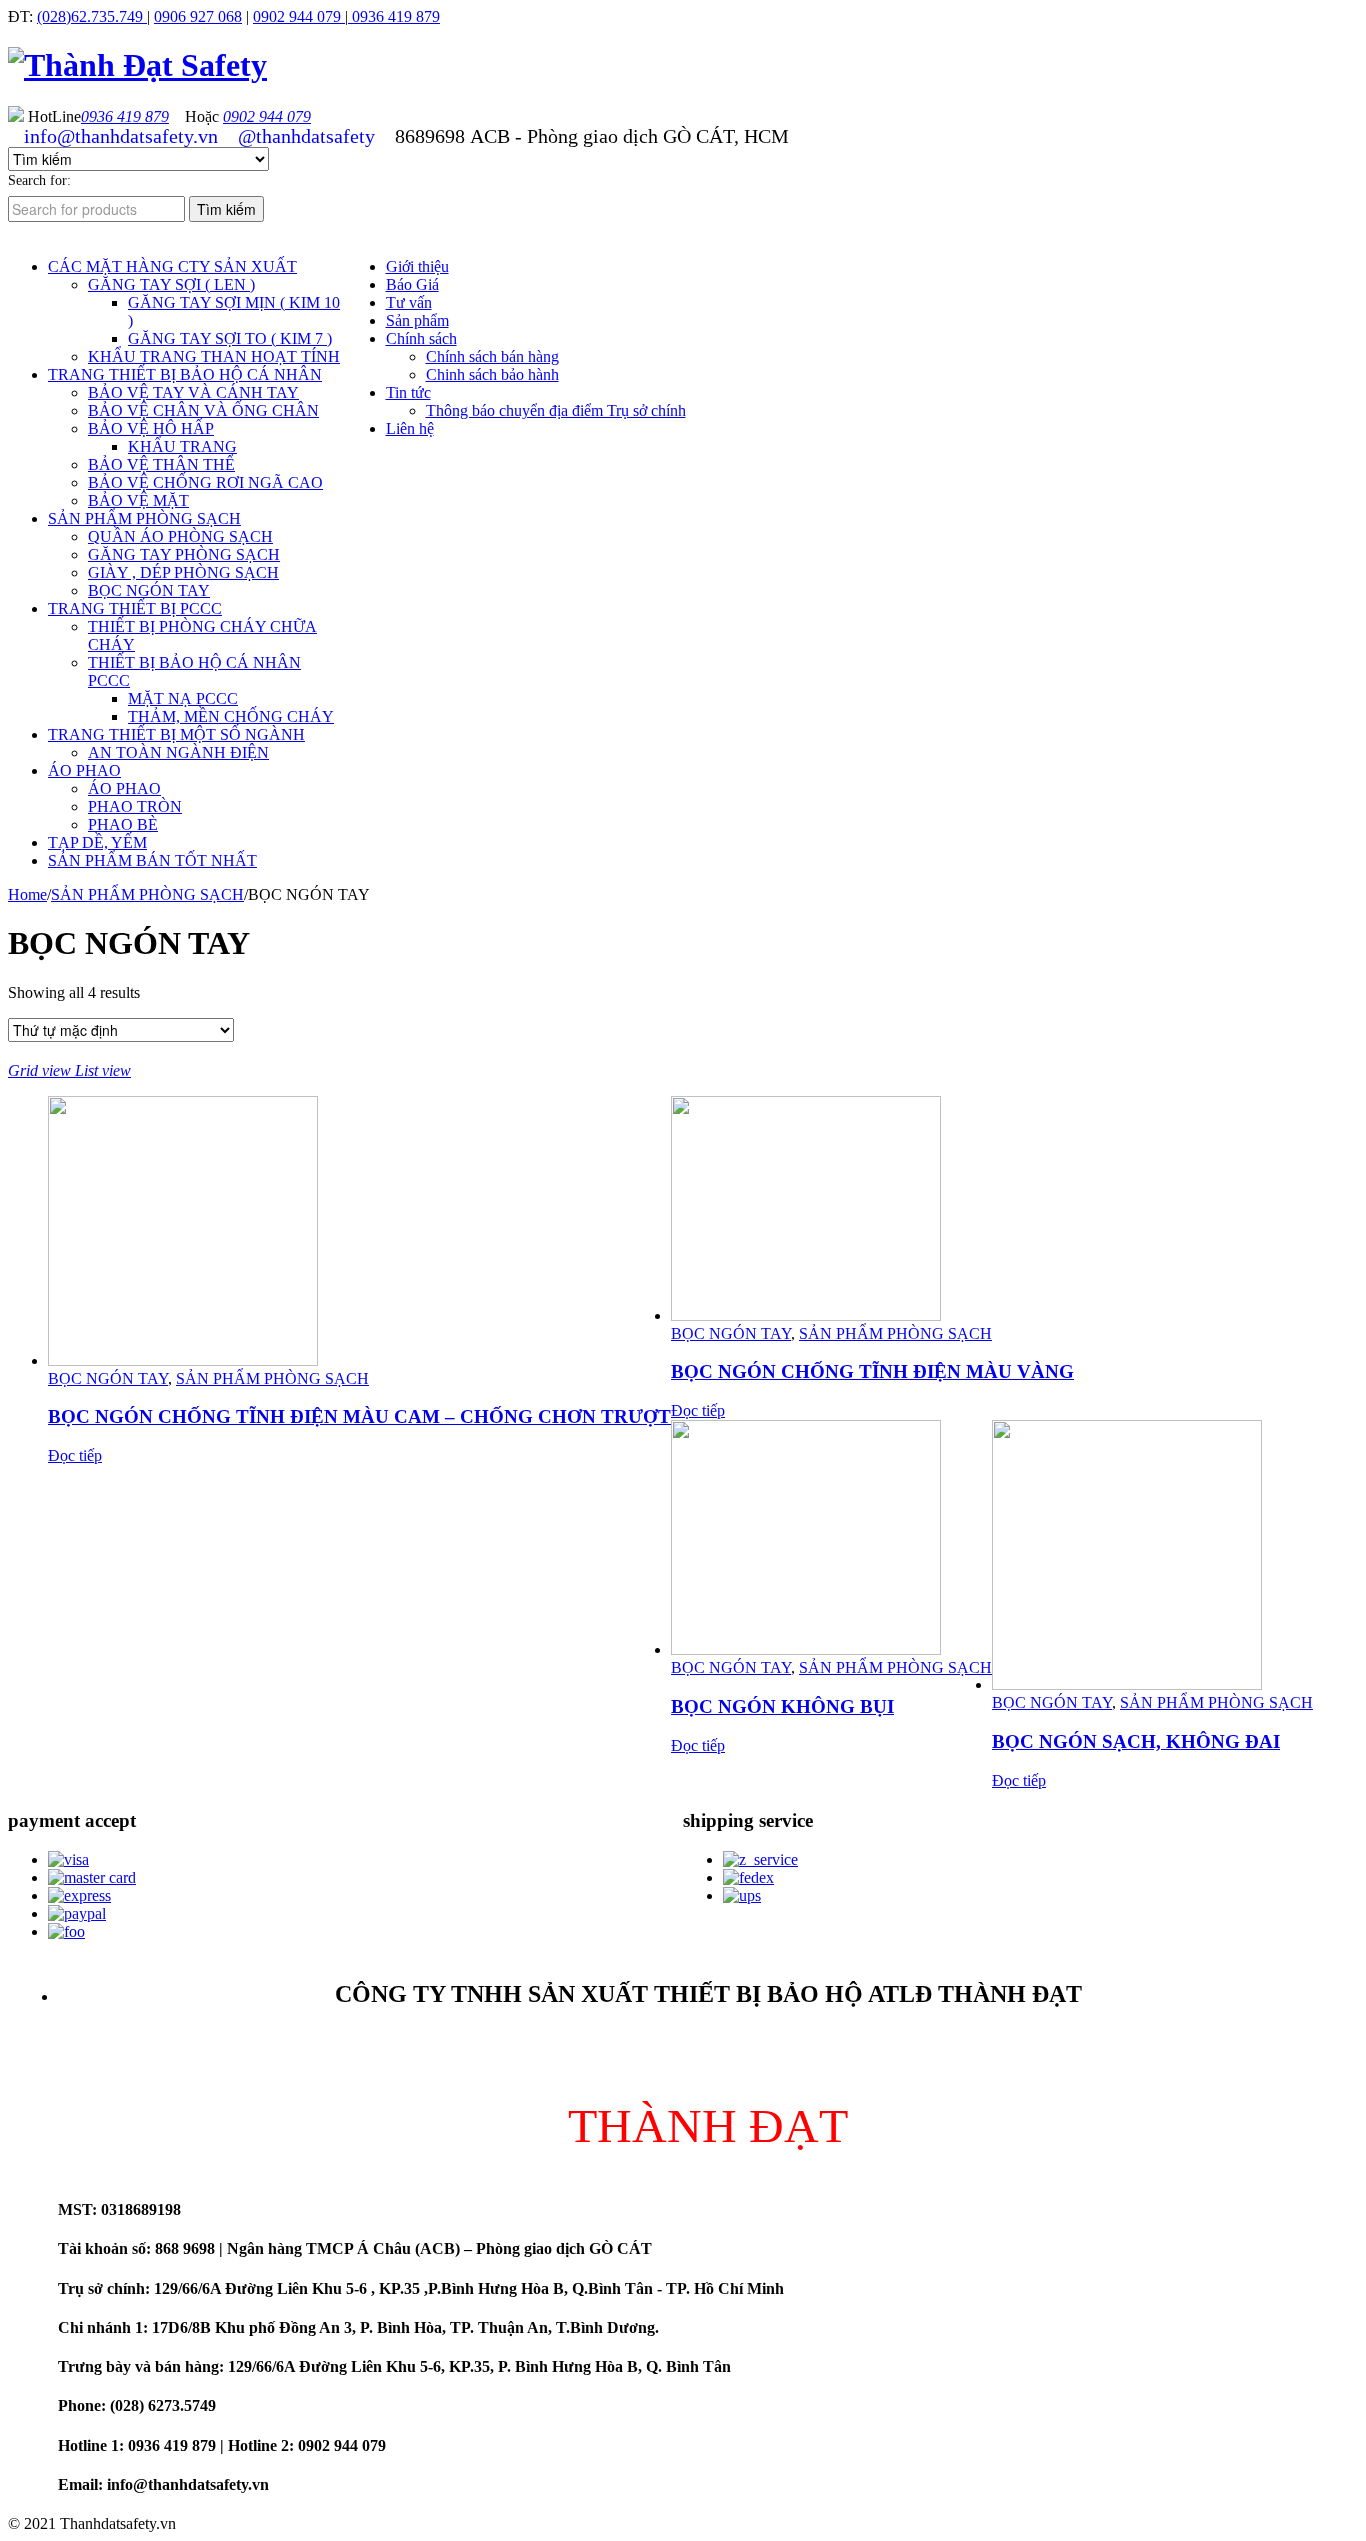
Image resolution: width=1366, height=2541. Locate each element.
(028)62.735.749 (92, 16)
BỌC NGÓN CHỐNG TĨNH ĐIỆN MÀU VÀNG (872, 1371)
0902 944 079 (299, 16)
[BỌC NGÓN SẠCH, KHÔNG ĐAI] (1152, 1557)
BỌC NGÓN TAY (108, 1378)
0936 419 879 (394, 16)
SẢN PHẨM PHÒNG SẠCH (147, 894)
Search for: (39, 180)
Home (27, 894)
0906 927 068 (198, 16)
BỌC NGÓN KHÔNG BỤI (782, 1706)
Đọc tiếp (75, 1455)
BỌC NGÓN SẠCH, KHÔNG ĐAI (1136, 1741)
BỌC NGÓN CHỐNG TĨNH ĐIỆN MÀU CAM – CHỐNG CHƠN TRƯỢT (359, 1416)
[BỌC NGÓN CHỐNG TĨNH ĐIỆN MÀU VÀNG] (872, 1210)
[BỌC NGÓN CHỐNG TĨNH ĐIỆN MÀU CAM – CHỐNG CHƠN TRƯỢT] (359, 1233)
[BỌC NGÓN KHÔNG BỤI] (831, 1539)
